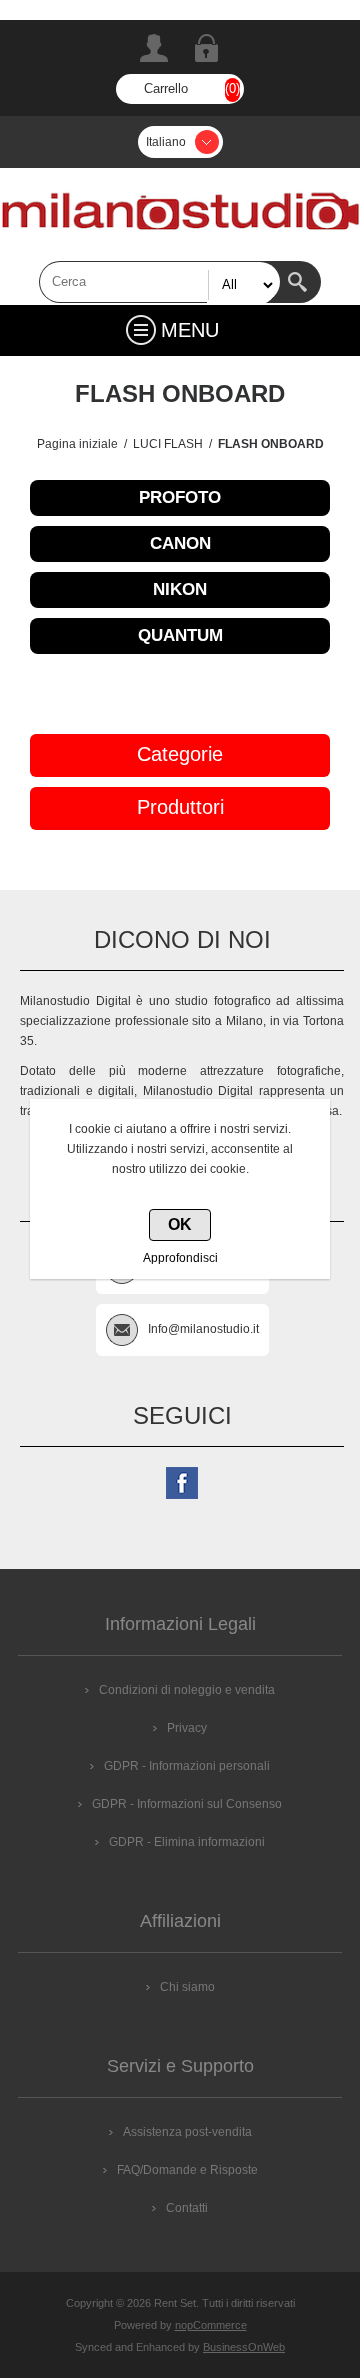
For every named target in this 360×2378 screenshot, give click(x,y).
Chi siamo (187, 1987)
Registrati (154, 48)
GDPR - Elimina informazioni (187, 1842)
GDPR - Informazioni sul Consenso (187, 1804)
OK (180, 1224)
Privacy (187, 1728)
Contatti (187, 2208)
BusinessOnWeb (244, 2347)
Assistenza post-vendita (187, 2132)
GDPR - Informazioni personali (187, 1766)
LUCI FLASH (168, 444)
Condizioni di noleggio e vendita (187, 1690)
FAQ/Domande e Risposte (187, 2170)
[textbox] (160, 282)
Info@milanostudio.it (203, 1329)
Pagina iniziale (77, 444)
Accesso (206, 48)
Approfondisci (180, 1258)
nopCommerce (211, 2325)
